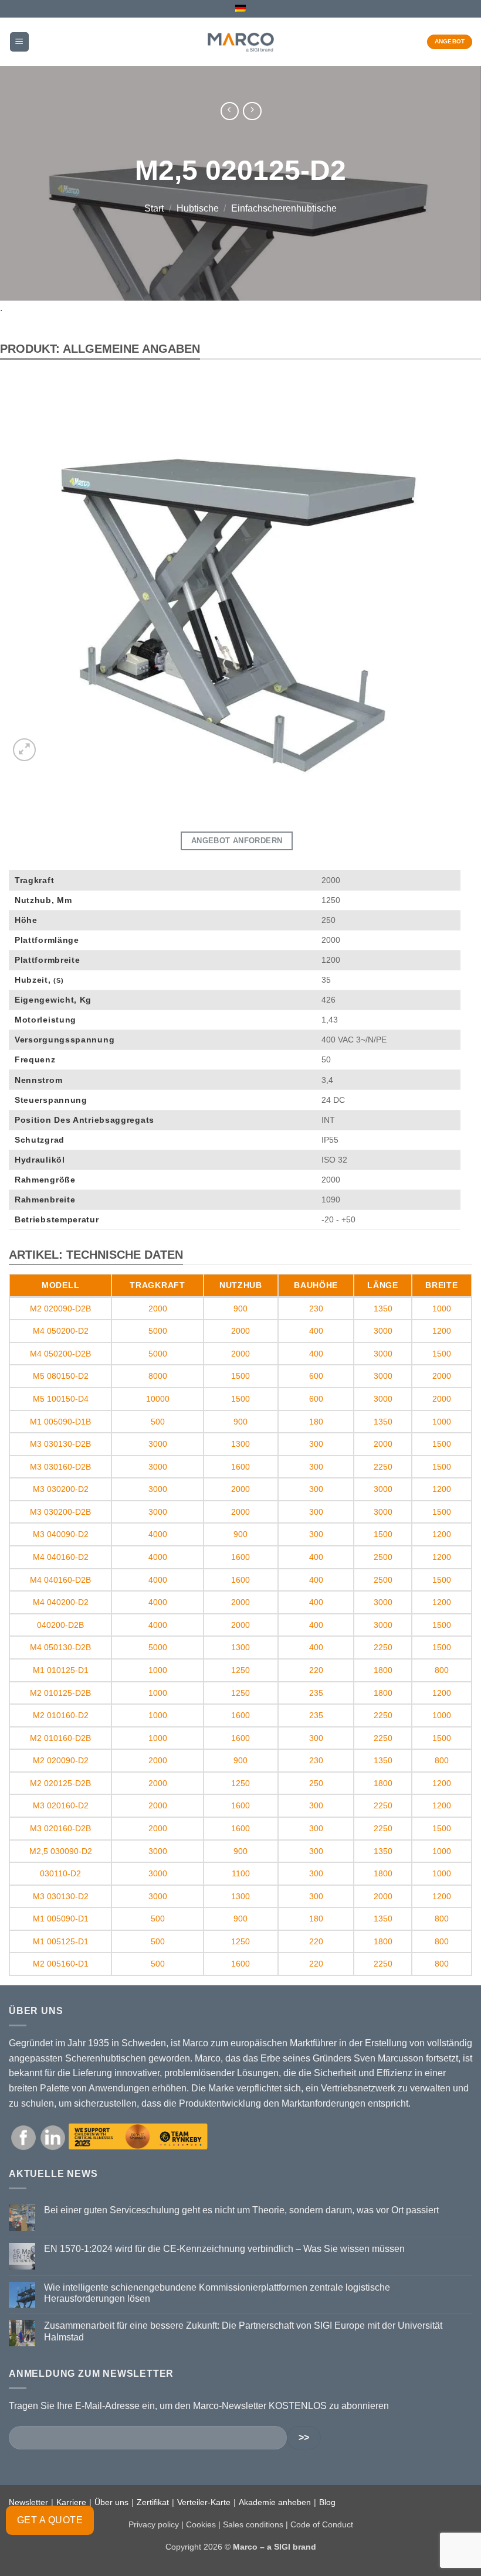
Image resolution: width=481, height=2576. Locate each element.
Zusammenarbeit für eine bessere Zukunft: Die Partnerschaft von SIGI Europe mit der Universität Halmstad (243, 2331)
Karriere (71, 2502)
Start (154, 209)
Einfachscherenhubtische (284, 209)
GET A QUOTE (50, 2520)
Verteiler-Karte (204, 2502)
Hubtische (198, 209)
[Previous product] (252, 111)
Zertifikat (153, 2502)
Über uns (111, 2502)
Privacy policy (154, 2524)
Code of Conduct (322, 2524)
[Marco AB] (241, 42)
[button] (19, 42)
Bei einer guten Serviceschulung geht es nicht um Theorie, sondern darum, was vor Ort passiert (241, 2210)
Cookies (201, 2524)
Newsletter (28, 2502)
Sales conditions (253, 2524)
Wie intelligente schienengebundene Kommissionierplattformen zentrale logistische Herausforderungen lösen (217, 2293)
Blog (327, 2502)
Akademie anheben (275, 2502)
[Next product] (230, 111)
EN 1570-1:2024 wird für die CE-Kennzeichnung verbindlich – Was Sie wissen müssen (224, 2249)
